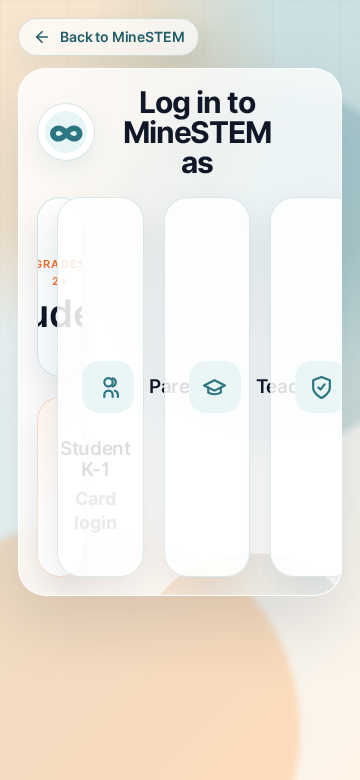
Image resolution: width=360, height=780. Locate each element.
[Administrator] (313, 387)
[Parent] (100, 387)
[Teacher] (207, 387)
